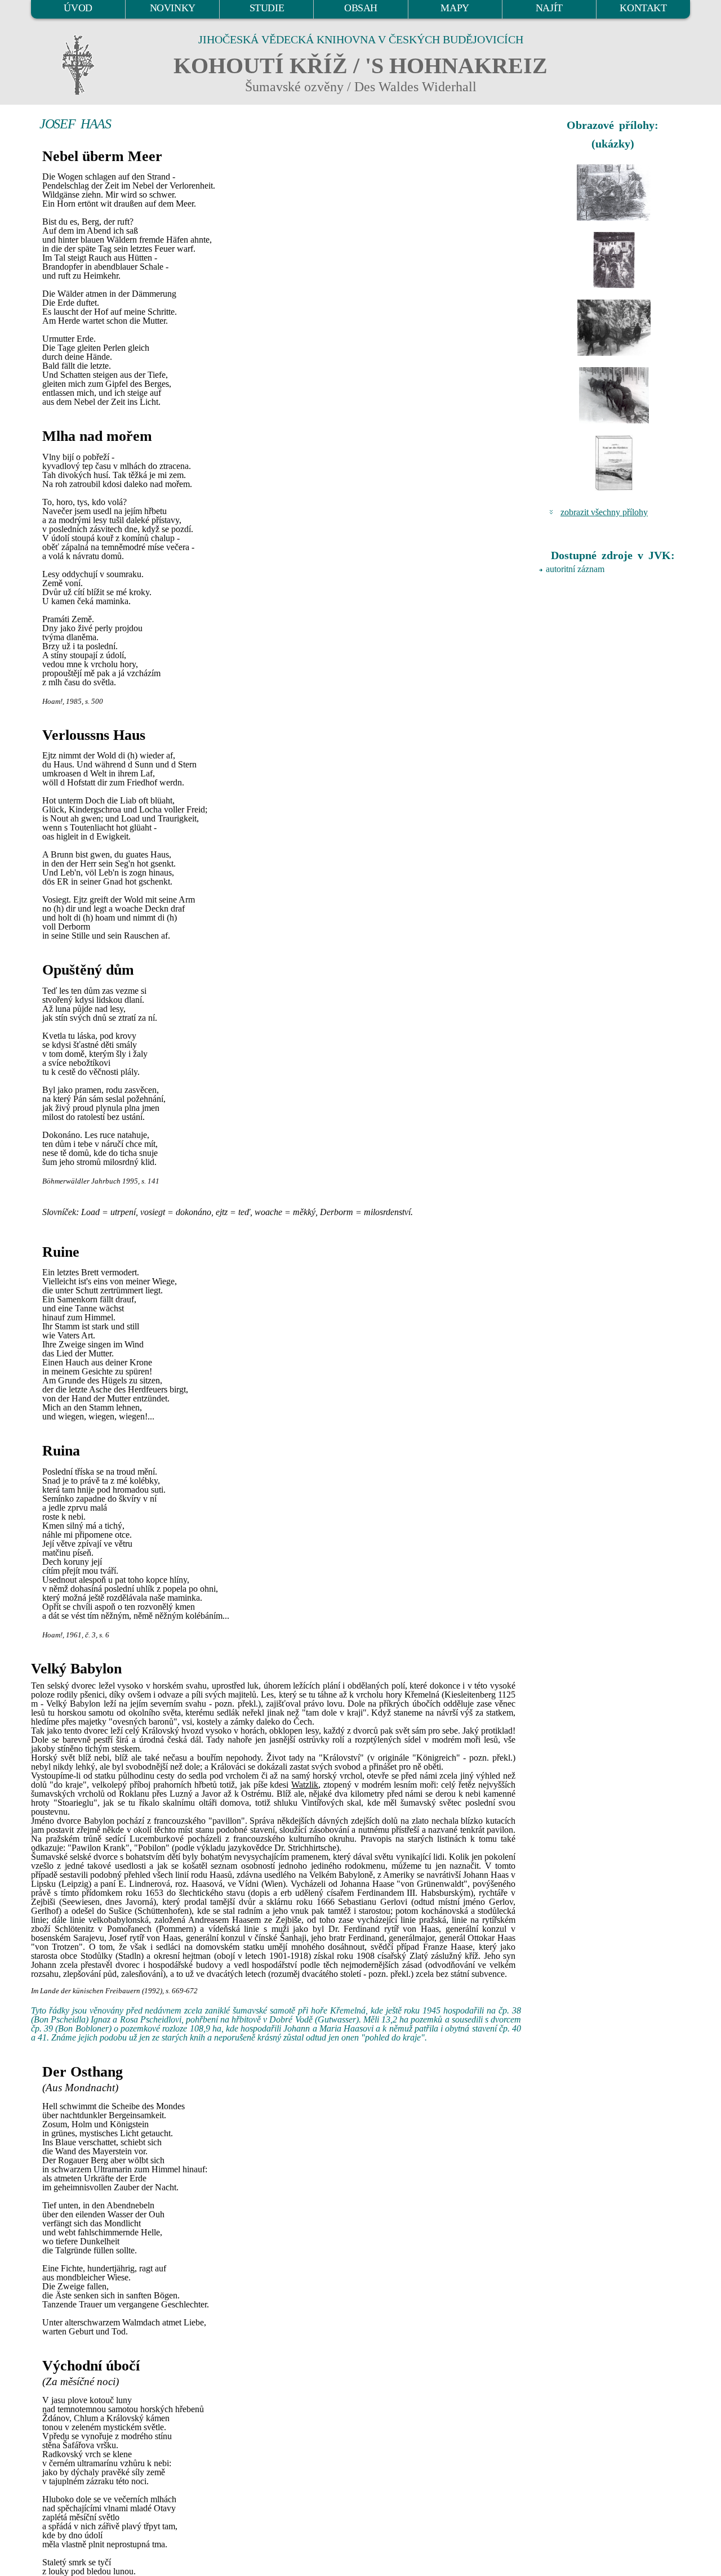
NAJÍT (549, 8)
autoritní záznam (575, 569)
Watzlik (305, 1785)
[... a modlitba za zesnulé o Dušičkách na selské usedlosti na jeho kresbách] (614, 260)
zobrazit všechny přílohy (604, 512)
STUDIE (267, 8)
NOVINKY (173, 8)
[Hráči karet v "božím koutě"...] (614, 193)
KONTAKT (643, 8)
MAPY (455, 8)
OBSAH (361, 8)
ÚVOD (78, 8)
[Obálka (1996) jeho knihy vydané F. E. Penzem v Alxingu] (614, 463)
